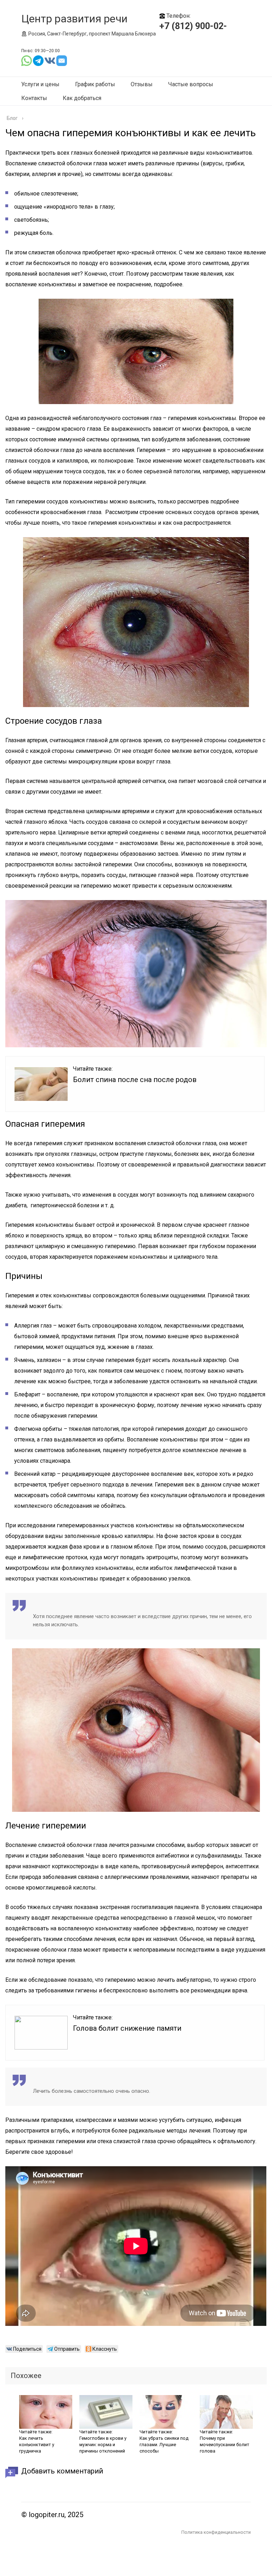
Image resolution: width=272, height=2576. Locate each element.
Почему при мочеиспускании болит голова (225, 2445)
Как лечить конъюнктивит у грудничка (37, 2445)
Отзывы (142, 84)
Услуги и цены (40, 84)
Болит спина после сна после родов (135, 1080)
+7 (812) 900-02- (193, 26)
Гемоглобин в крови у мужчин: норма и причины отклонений (103, 2445)
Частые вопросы (191, 84)
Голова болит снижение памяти (127, 2028)
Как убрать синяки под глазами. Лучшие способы (164, 2445)
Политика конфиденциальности (216, 2532)
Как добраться (82, 98)
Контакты (34, 98)
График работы (95, 84)
